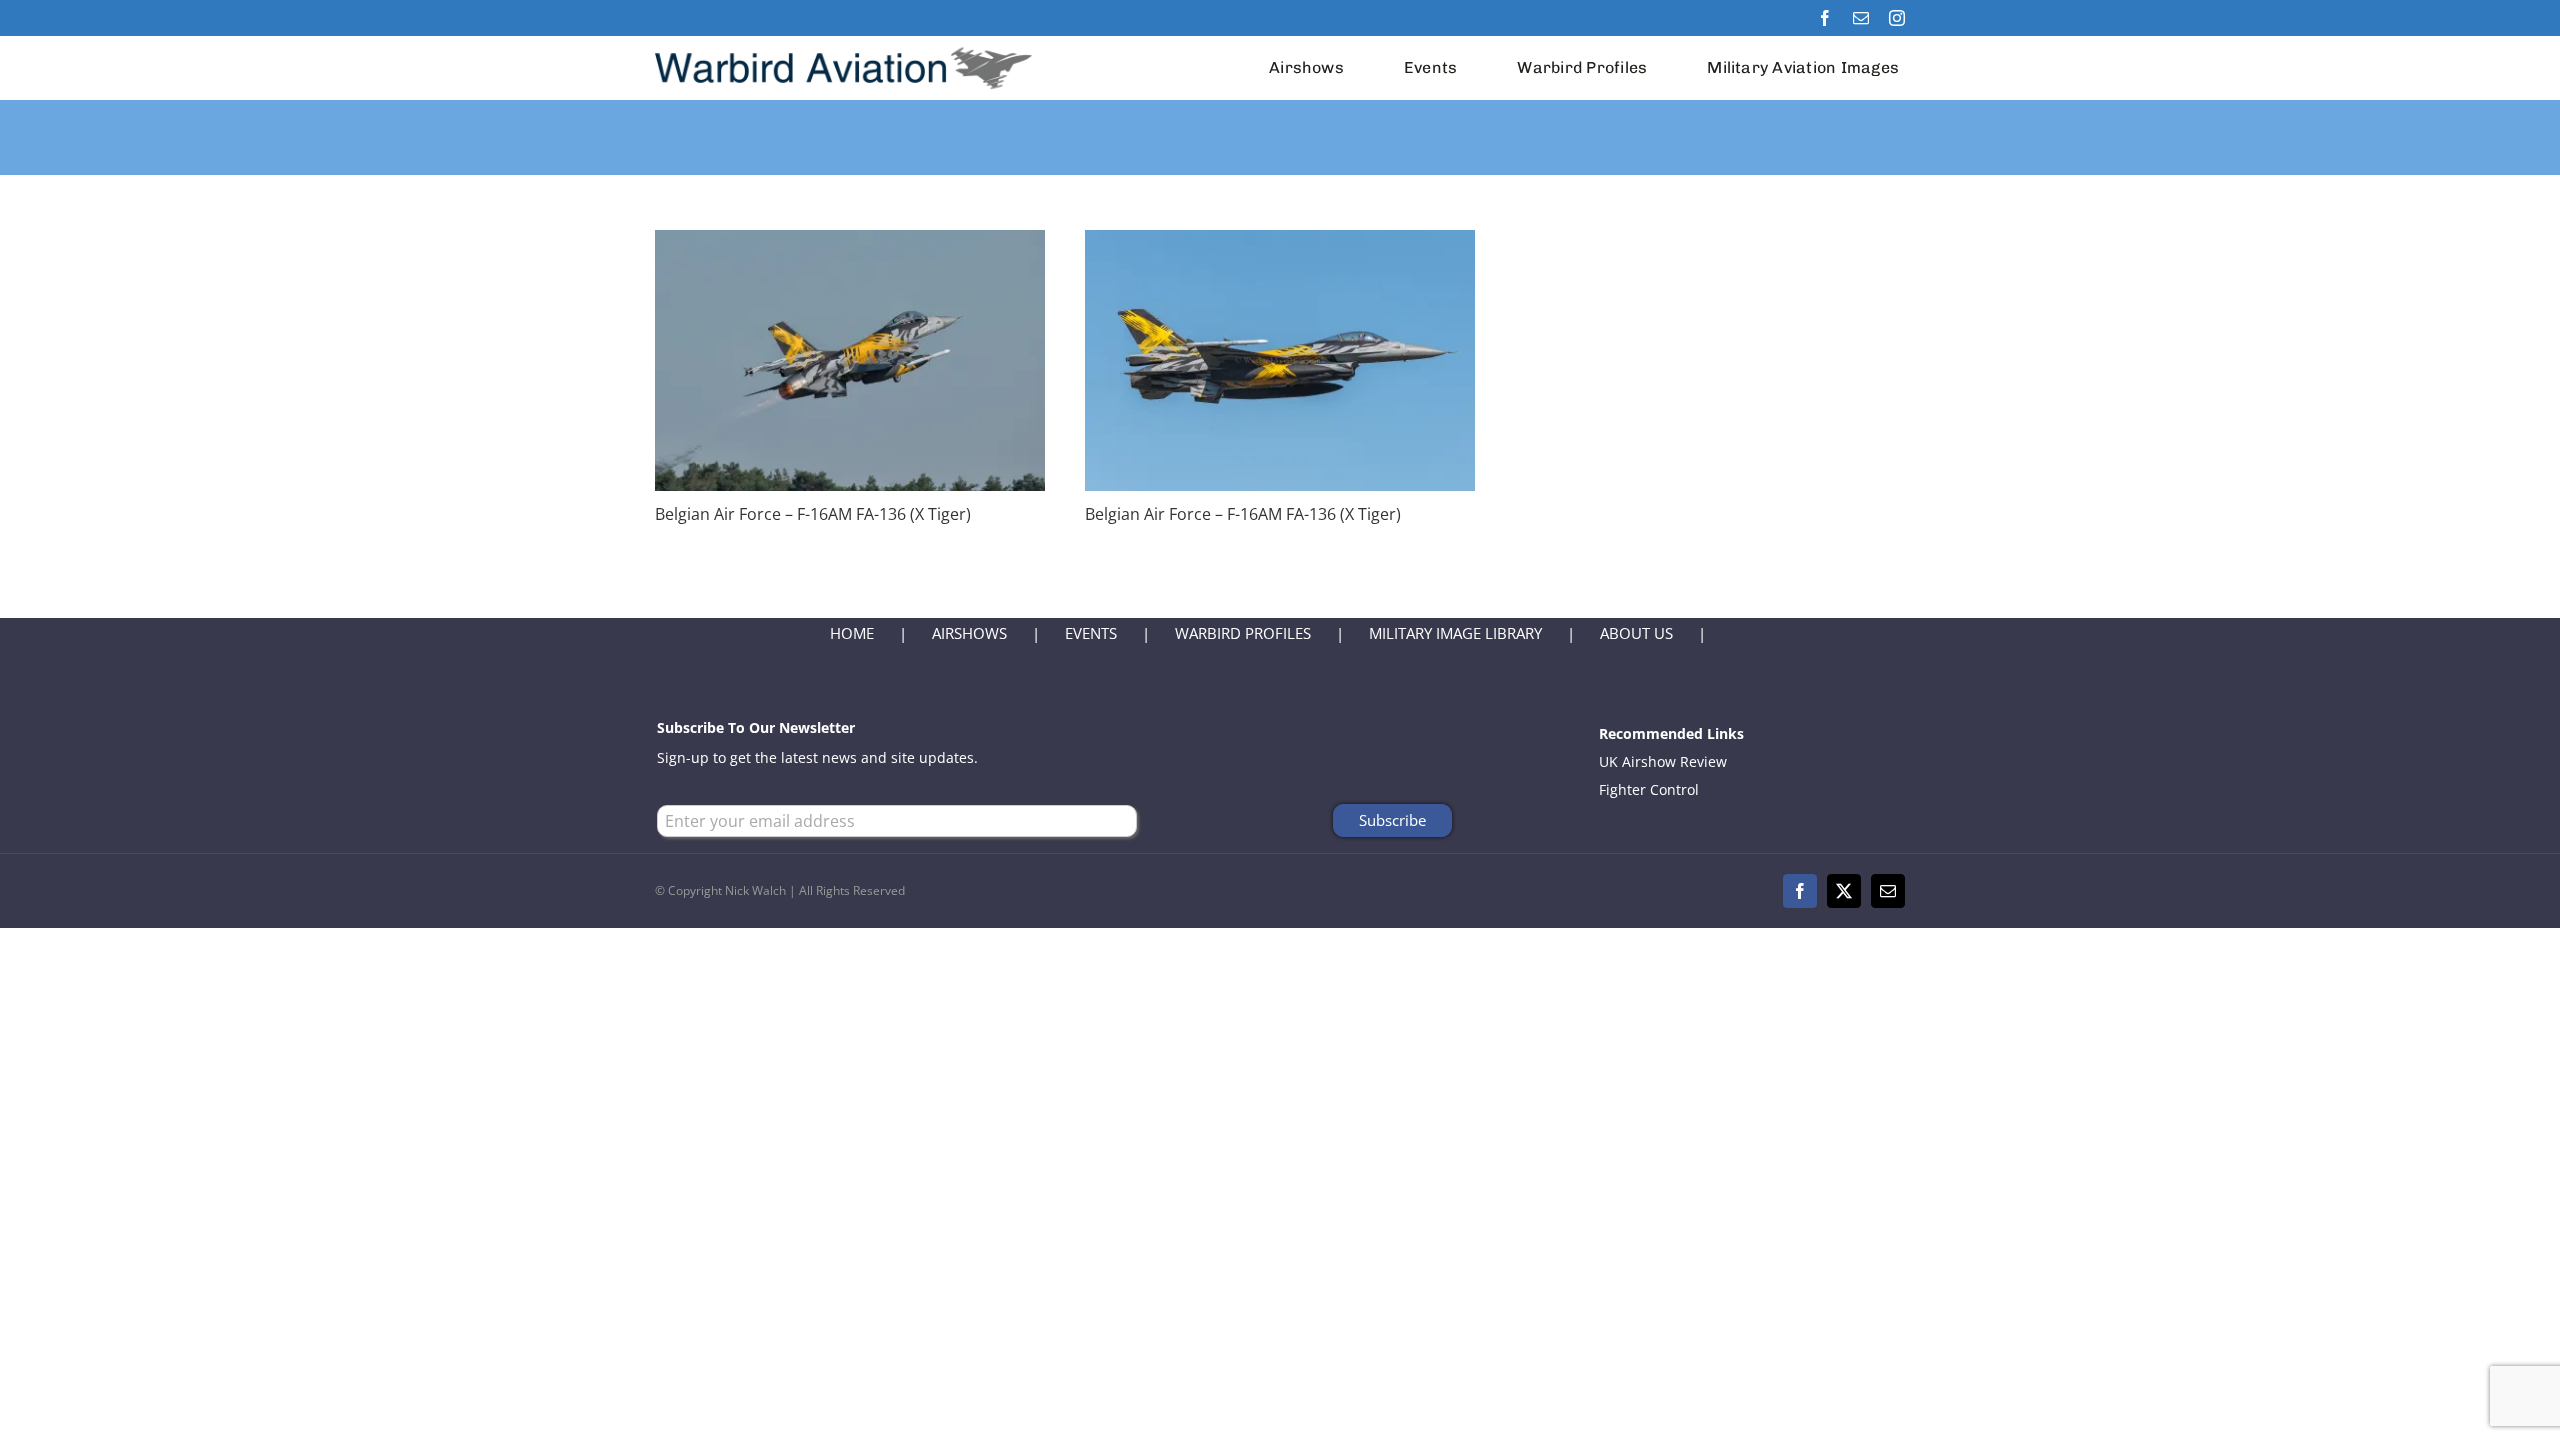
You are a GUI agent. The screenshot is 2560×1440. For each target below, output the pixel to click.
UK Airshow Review (1663, 761)
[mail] (1861, 18)
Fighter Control (1649, 789)
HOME (852, 633)
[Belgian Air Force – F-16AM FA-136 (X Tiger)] (850, 243)
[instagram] (1897, 18)
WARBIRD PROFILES (1243, 633)
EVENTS (1091, 633)
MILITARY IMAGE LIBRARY (1455, 633)
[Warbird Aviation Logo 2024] (846, 42)
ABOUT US (1636, 633)
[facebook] (1825, 18)
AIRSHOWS (969, 633)
